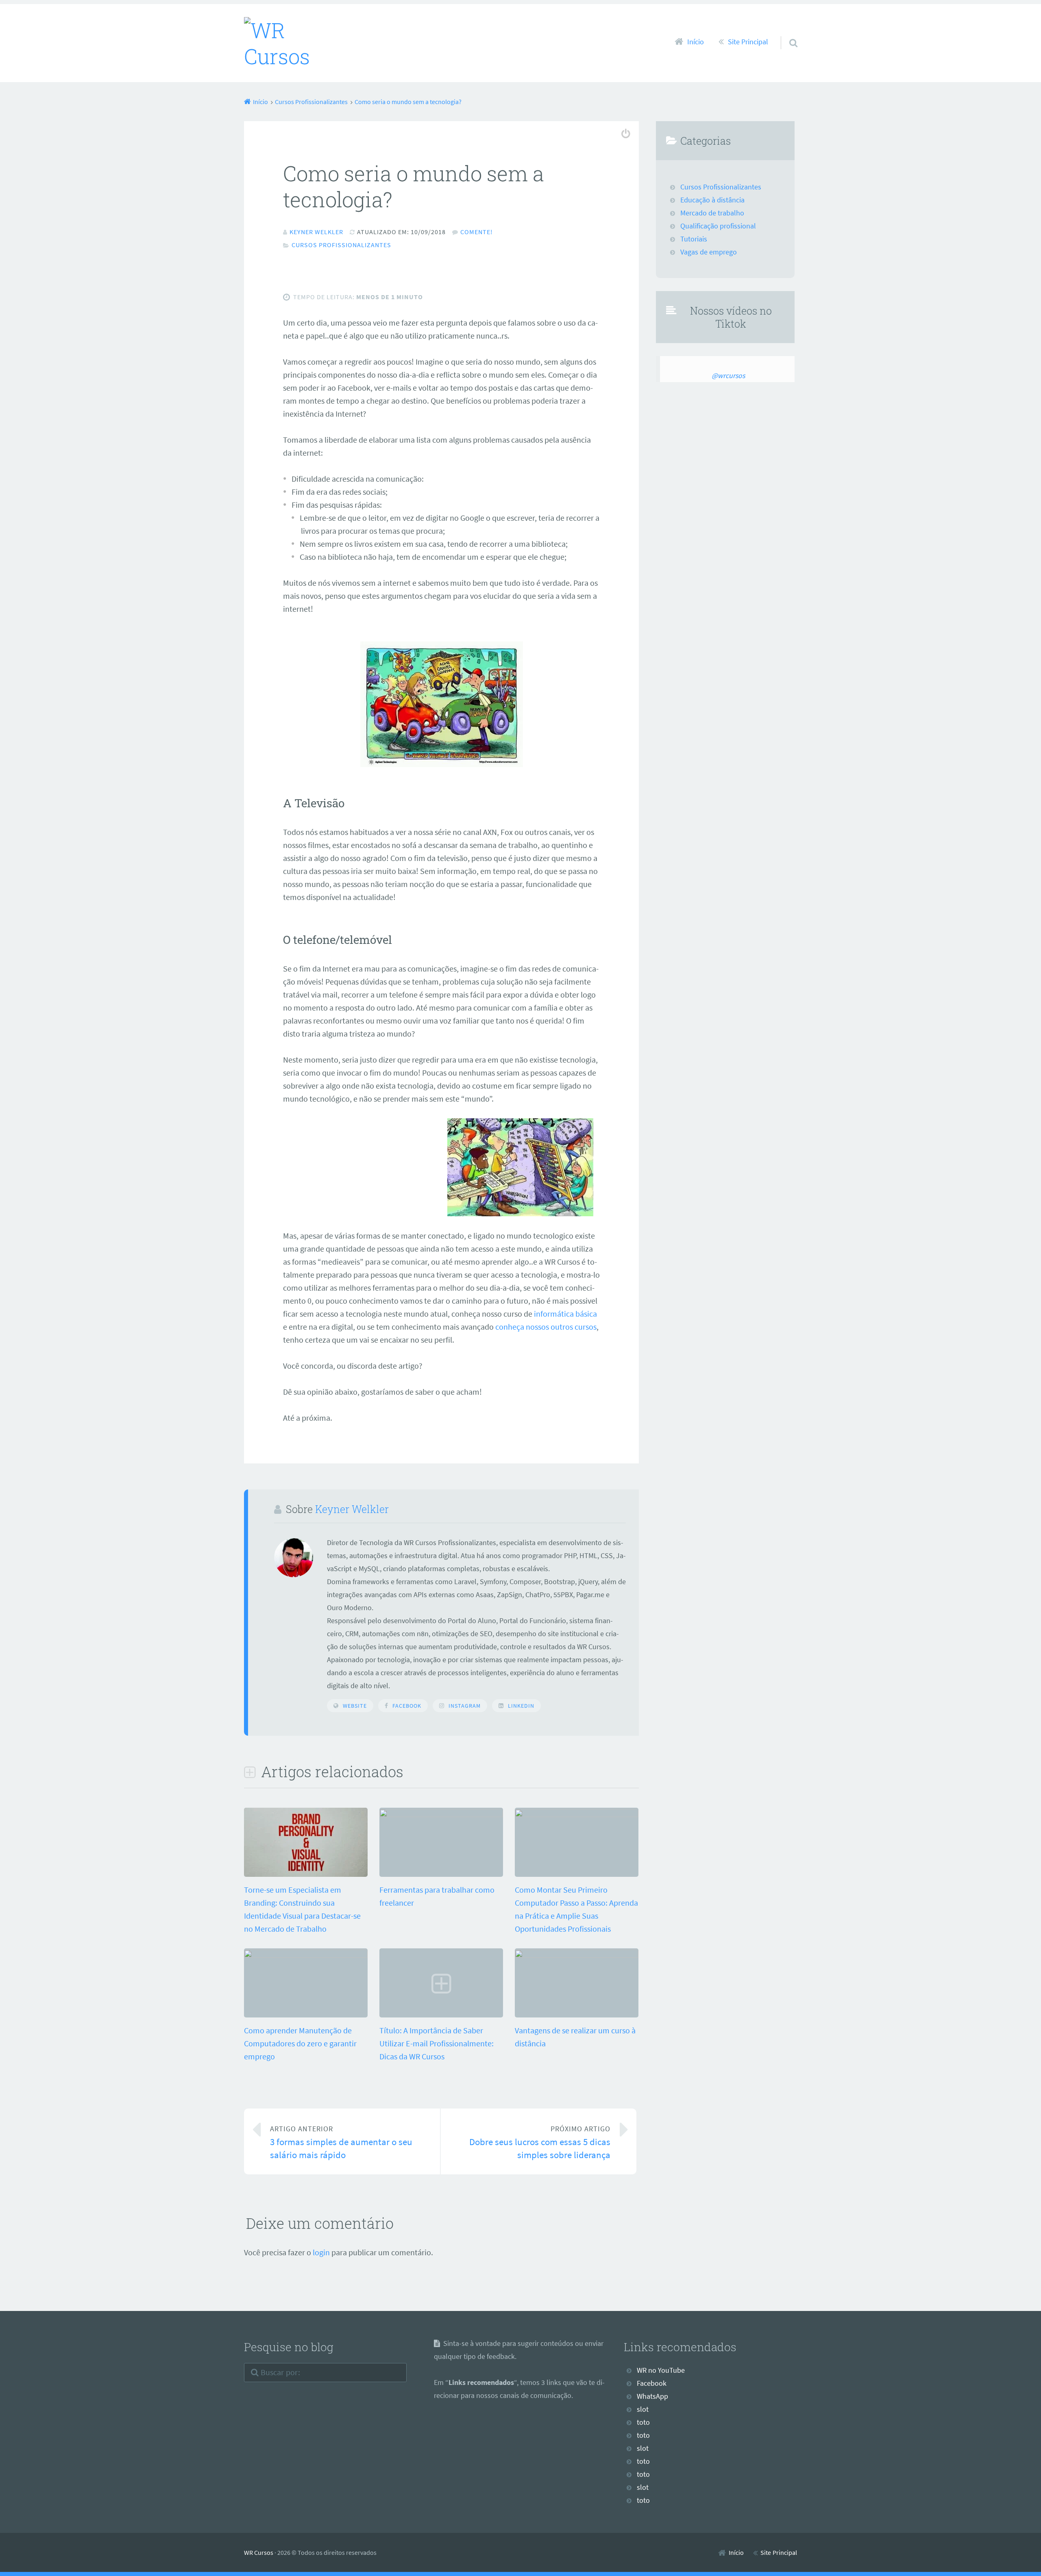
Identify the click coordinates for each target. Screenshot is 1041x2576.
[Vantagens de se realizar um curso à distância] (577, 1955)
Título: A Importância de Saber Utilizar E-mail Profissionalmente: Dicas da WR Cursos (437, 2043)
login (321, 2252)
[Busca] (786, 33)
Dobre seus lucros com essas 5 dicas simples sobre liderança (540, 2142)
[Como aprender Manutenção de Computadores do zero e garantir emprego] (306, 1955)
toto (643, 2422)
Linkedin (521, 1706)
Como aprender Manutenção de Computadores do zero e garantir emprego (300, 2043)
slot (643, 2409)
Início (696, 42)
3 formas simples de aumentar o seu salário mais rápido (341, 2142)
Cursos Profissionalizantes (341, 245)
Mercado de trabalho (712, 213)
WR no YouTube (661, 2370)
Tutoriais (694, 239)
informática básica (565, 1314)
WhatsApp (652, 2396)
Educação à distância (712, 200)
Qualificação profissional (718, 226)
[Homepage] (296, 43)
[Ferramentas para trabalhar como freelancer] (441, 1814)
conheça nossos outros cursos (546, 1327)
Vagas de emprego (709, 252)
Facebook (407, 1706)
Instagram (465, 1706)
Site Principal (748, 42)
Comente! (477, 232)
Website (355, 1706)
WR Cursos (259, 2552)
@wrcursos (728, 376)
